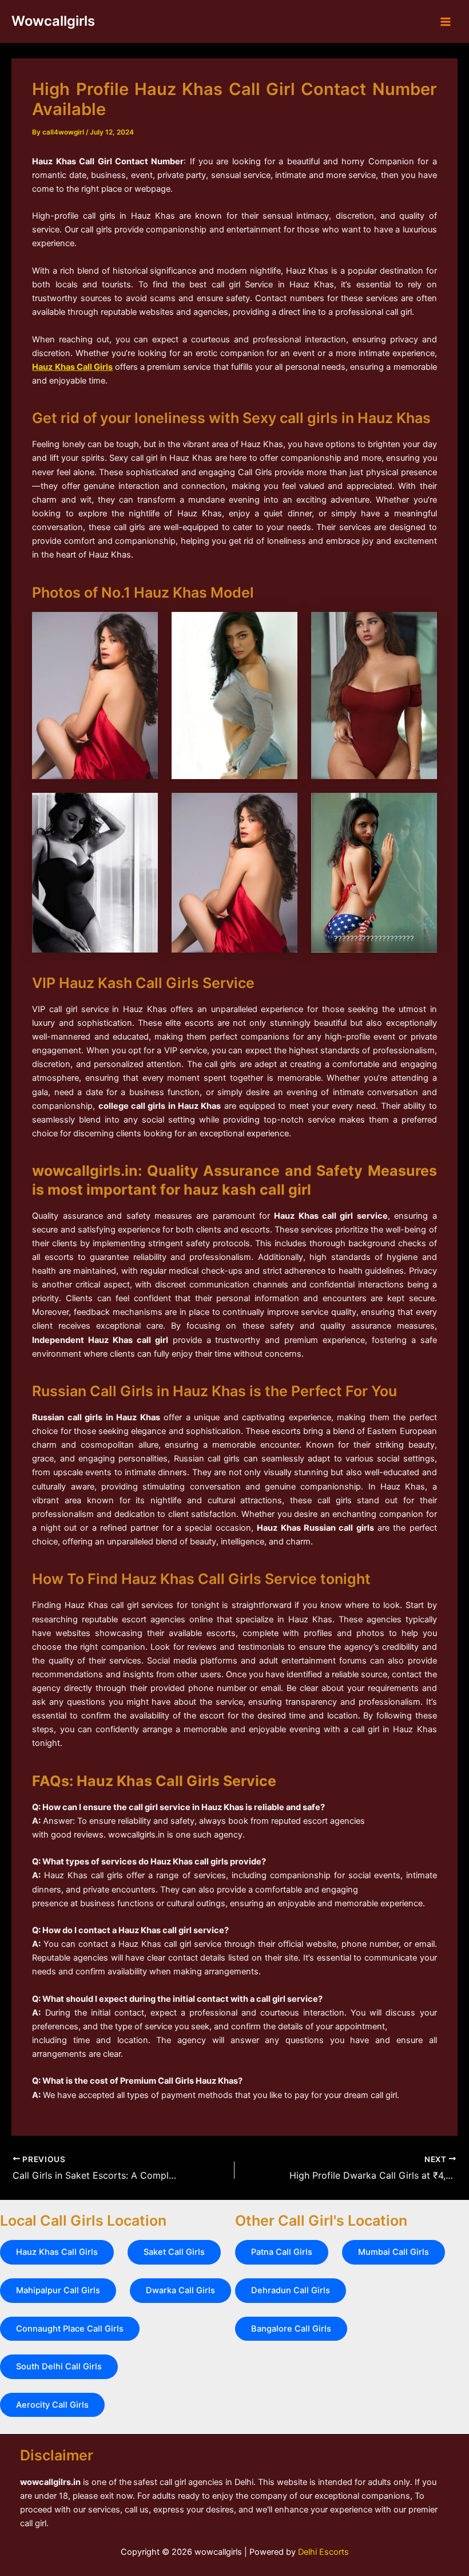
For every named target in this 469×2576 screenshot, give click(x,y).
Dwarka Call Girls (180, 2290)
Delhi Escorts (323, 2552)
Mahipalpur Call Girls (58, 2290)
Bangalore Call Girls (291, 2329)
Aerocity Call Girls (52, 2405)
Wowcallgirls (53, 21)
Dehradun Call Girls (291, 2290)
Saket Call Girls (174, 2252)
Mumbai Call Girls (394, 2252)
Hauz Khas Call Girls (72, 367)
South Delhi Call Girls (59, 2366)
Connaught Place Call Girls (70, 2329)
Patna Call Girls (282, 2252)
